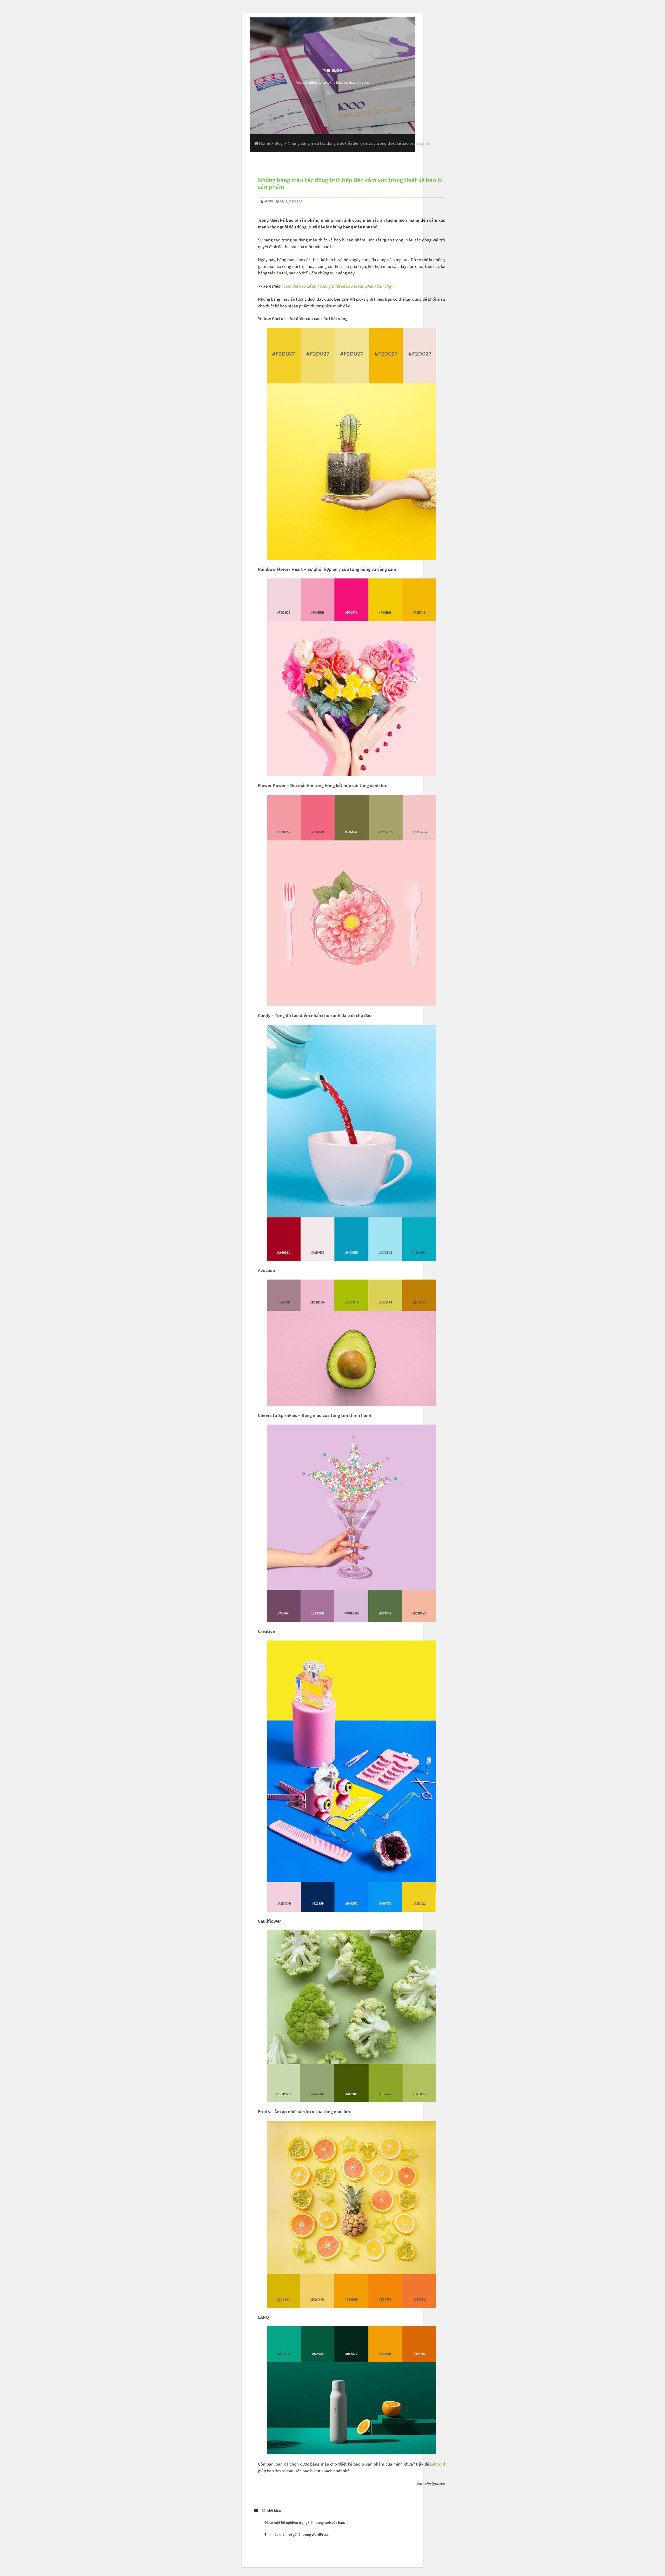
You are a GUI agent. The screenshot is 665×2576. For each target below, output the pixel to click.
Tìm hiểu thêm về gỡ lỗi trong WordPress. (297, 2534)
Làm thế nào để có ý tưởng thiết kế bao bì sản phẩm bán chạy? (339, 286)
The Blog (332, 70)
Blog (279, 143)
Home (264, 143)
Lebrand (437, 2464)
